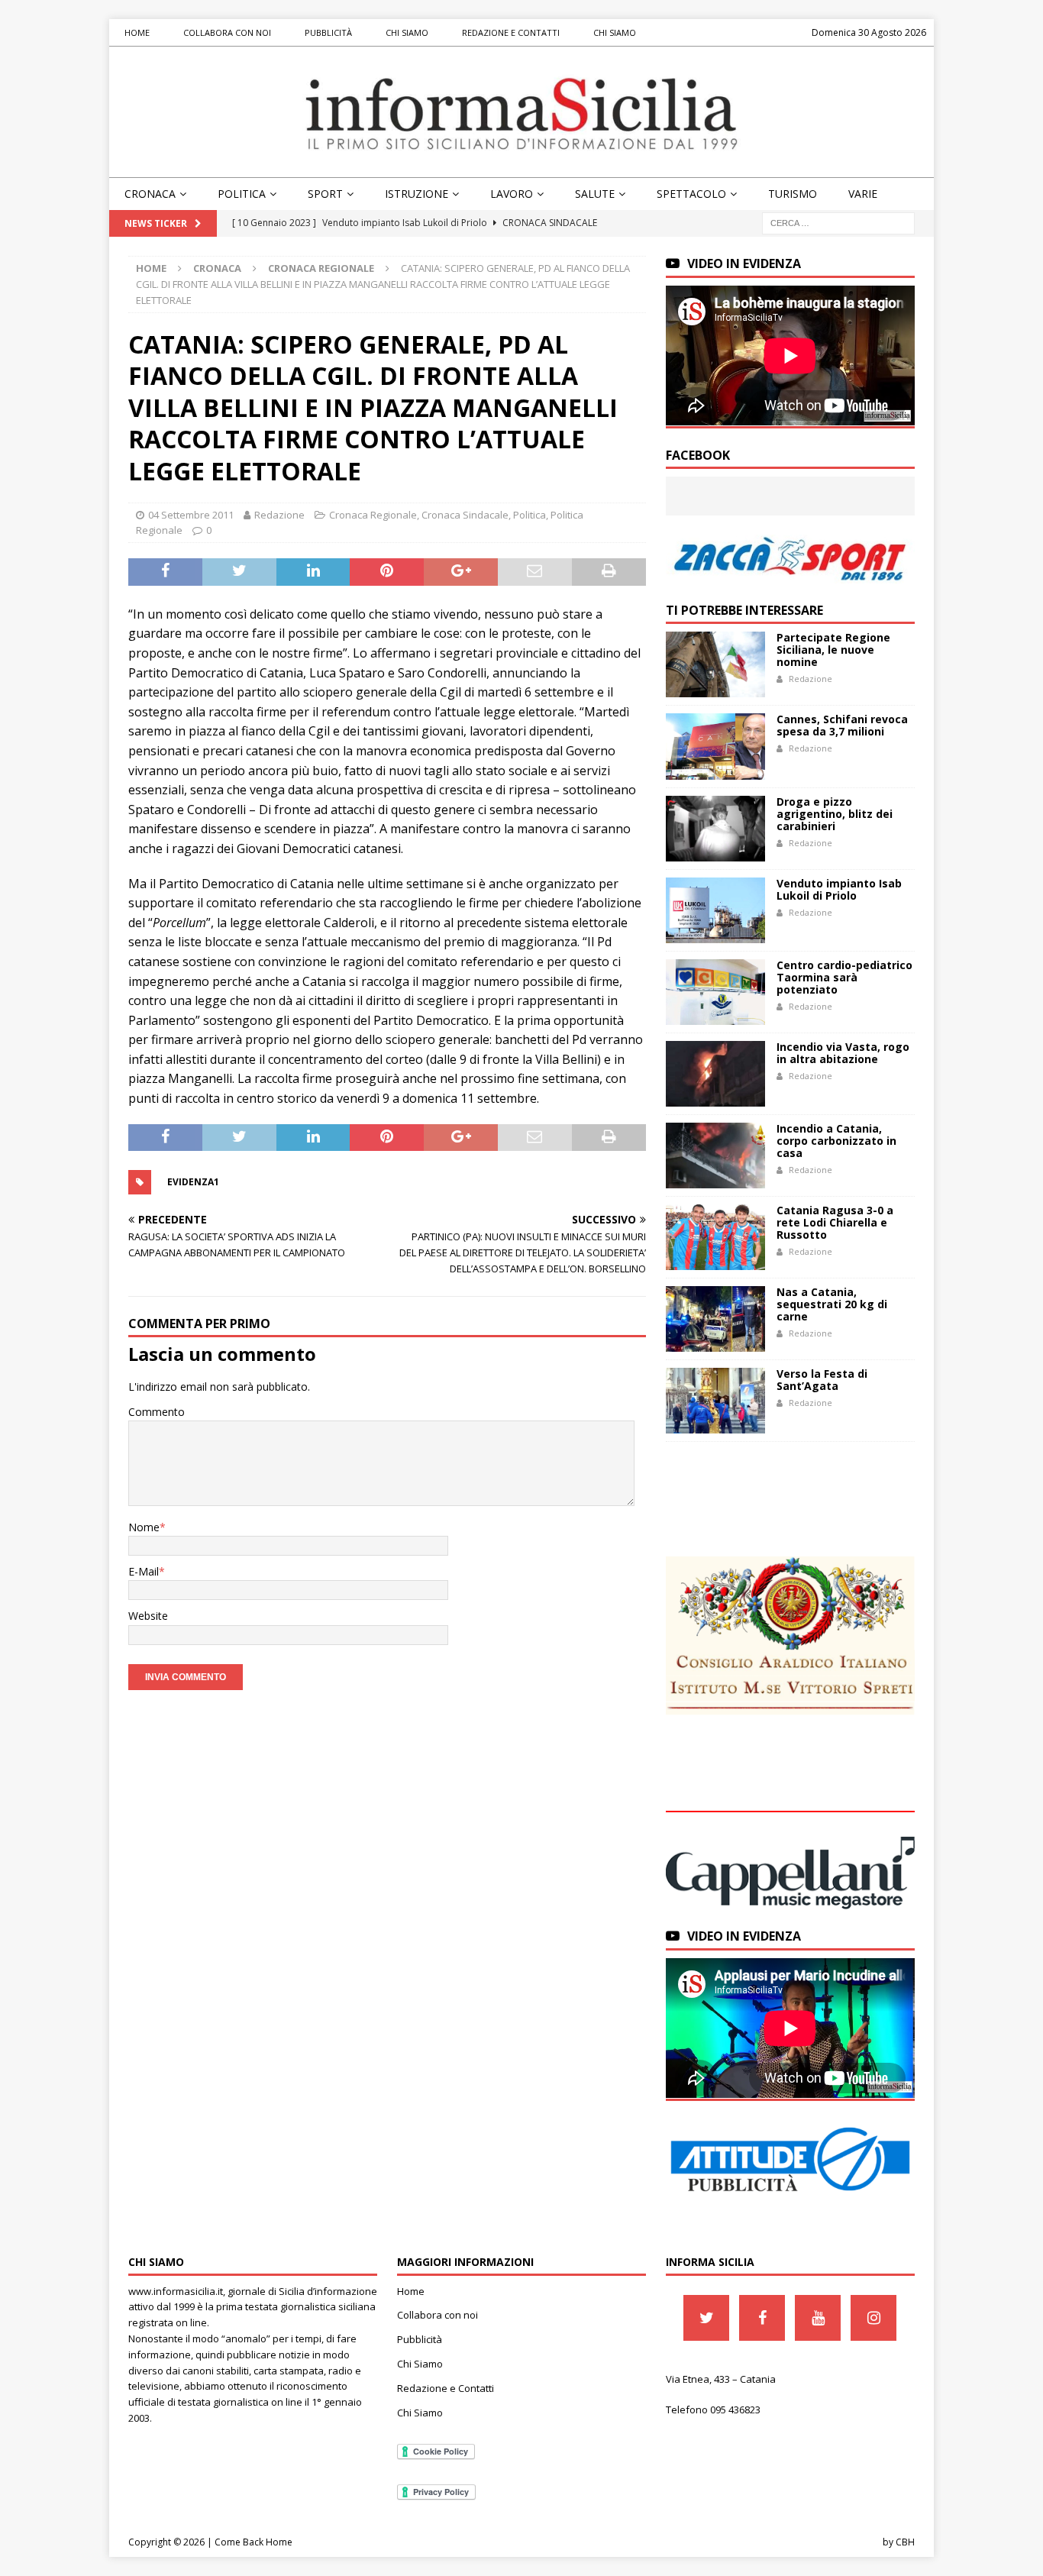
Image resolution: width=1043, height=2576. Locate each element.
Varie (863, 194)
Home (137, 32)
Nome (144, 1527)
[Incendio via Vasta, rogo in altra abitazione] (715, 1074)
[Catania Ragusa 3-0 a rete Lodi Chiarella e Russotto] (715, 1237)
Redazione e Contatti (511, 32)
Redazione (279, 515)
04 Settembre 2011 (191, 515)
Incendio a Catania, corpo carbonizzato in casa (836, 1141)
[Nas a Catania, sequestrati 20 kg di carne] (715, 1319)
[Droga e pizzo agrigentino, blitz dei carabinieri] (715, 829)
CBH (905, 2542)
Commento (157, 1412)
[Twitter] (706, 2318)
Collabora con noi (227, 32)
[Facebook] (762, 2318)
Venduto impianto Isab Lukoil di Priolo (839, 889)
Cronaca (150, 194)
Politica (242, 194)
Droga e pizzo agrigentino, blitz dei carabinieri (835, 814)
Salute (595, 194)
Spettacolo (691, 194)
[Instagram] (873, 2318)
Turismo (793, 194)
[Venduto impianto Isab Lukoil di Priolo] (715, 910)
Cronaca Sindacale (465, 515)
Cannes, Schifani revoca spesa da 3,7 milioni (842, 725)
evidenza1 (193, 1182)
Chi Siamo (407, 32)
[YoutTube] (818, 2318)
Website (148, 1616)
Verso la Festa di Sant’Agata (822, 1380)
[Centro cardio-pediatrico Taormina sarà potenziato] (715, 992)
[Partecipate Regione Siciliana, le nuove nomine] (715, 664)
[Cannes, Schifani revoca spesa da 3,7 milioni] (715, 746)
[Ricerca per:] (838, 223)
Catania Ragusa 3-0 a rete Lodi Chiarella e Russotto (835, 1222)
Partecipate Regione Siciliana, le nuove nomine (833, 650)
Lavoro (512, 194)
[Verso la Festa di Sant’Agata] (715, 1401)
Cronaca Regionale (373, 515)
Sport (325, 194)
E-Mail (144, 1571)
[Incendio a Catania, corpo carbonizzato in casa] (715, 1155)
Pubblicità (328, 32)
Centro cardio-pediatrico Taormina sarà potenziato (844, 977)
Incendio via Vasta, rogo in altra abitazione (843, 1053)
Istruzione (417, 194)
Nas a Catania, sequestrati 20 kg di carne (832, 1304)
